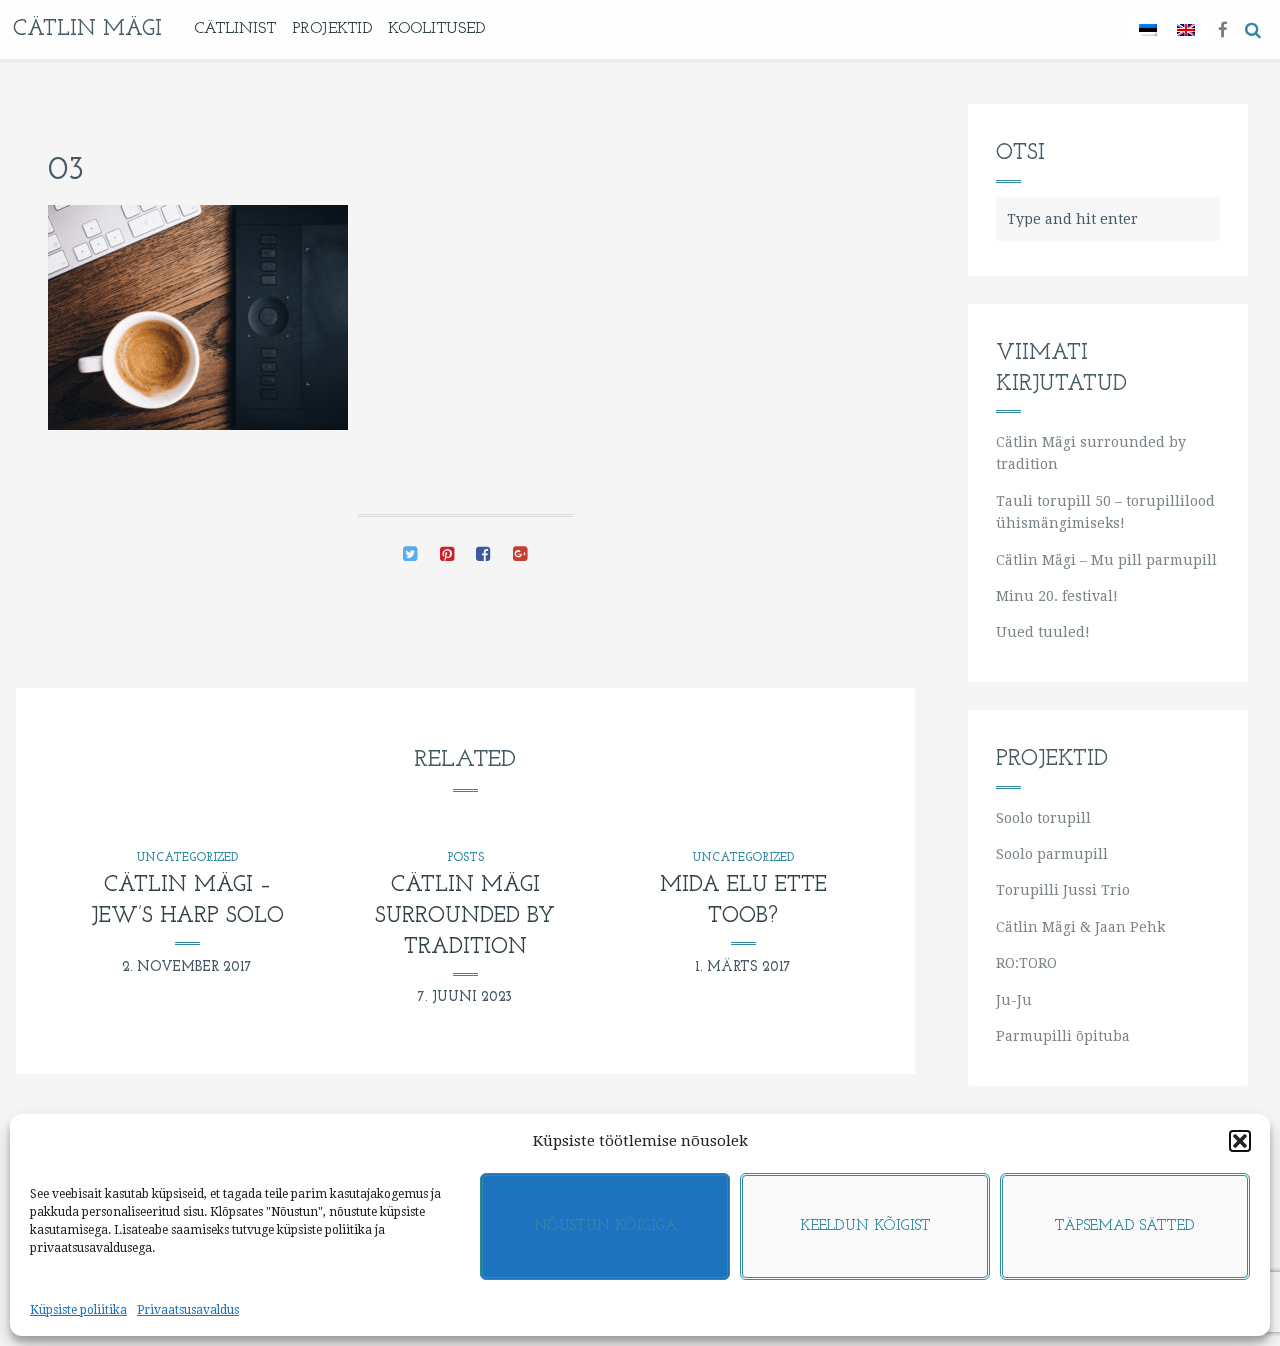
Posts (465, 858)
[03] (410, 556)
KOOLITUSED (436, 29)
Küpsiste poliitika (78, 1310)
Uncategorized (187, 858)
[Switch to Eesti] (1148, 29)
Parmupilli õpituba (1063, 1036)
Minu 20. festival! (1057, 596)
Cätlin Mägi (87, 29)
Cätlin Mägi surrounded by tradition (465, 916)
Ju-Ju (1014, 1000)
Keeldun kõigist (865, 1226)
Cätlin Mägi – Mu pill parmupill (1106, 560)
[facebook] (1223, 28)
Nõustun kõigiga (605, 1226)
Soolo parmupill (1052, 854)
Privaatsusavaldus (188, 1310)
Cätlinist (235, 29)
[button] (1240, 1141)
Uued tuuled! (1043, 632)
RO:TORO (1026, 963)
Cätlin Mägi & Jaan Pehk (1080, 927)
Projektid (332, 29)
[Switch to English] (1186, 29)
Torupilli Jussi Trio (1063, 890)
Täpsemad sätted (1125, 1226)
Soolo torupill (1043, 818)
